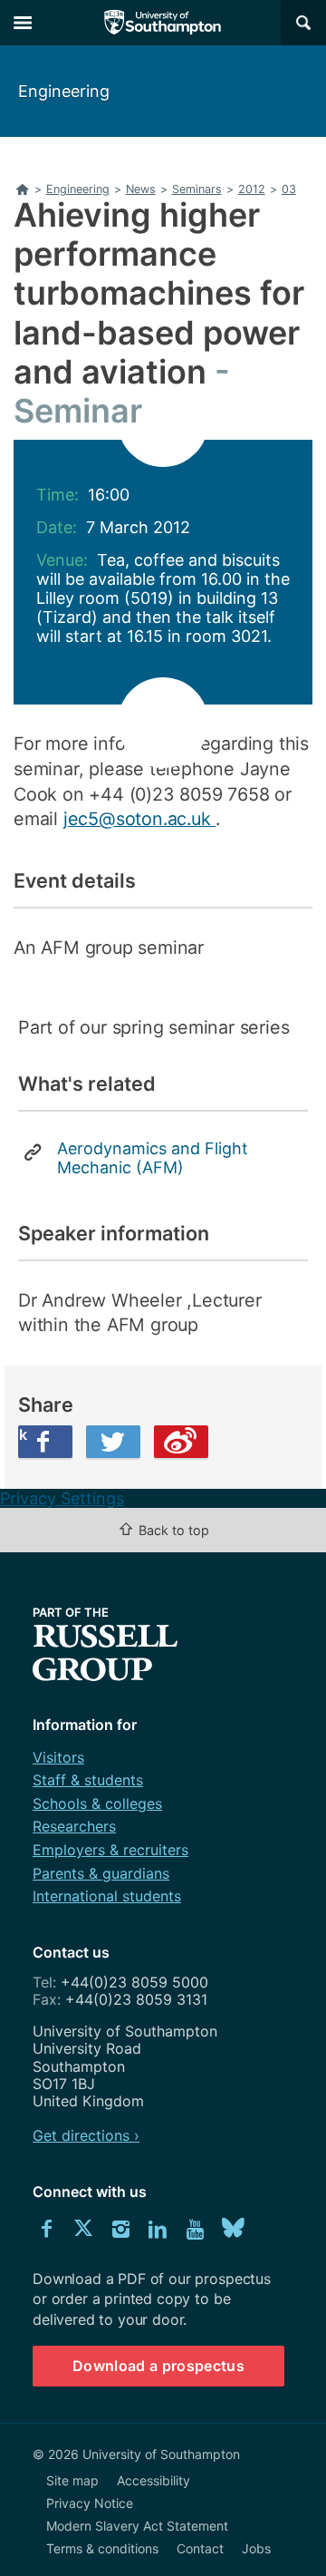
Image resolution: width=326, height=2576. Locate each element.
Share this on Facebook (23, 1434)
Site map (72, 2480)
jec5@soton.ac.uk (140, 819)
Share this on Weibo (181, 1442)
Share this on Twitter (113, 1442)
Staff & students (88, 1780)
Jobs (256, 2548)
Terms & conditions (102, 2548)
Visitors (58, 1757)
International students (107, 1896)
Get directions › (86, 2135)
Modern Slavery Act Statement (137, 2526)
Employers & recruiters (110, 1850)
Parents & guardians (101, 1873)
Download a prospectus (158, 2366)
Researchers (74, 1826)
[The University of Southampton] (163, 23)
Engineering (64, 91)
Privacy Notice (90, 2503)
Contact (200, 2548)
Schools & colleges (97, 1803)
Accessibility (153, 2480)
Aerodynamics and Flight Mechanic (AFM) (153, 1158)
